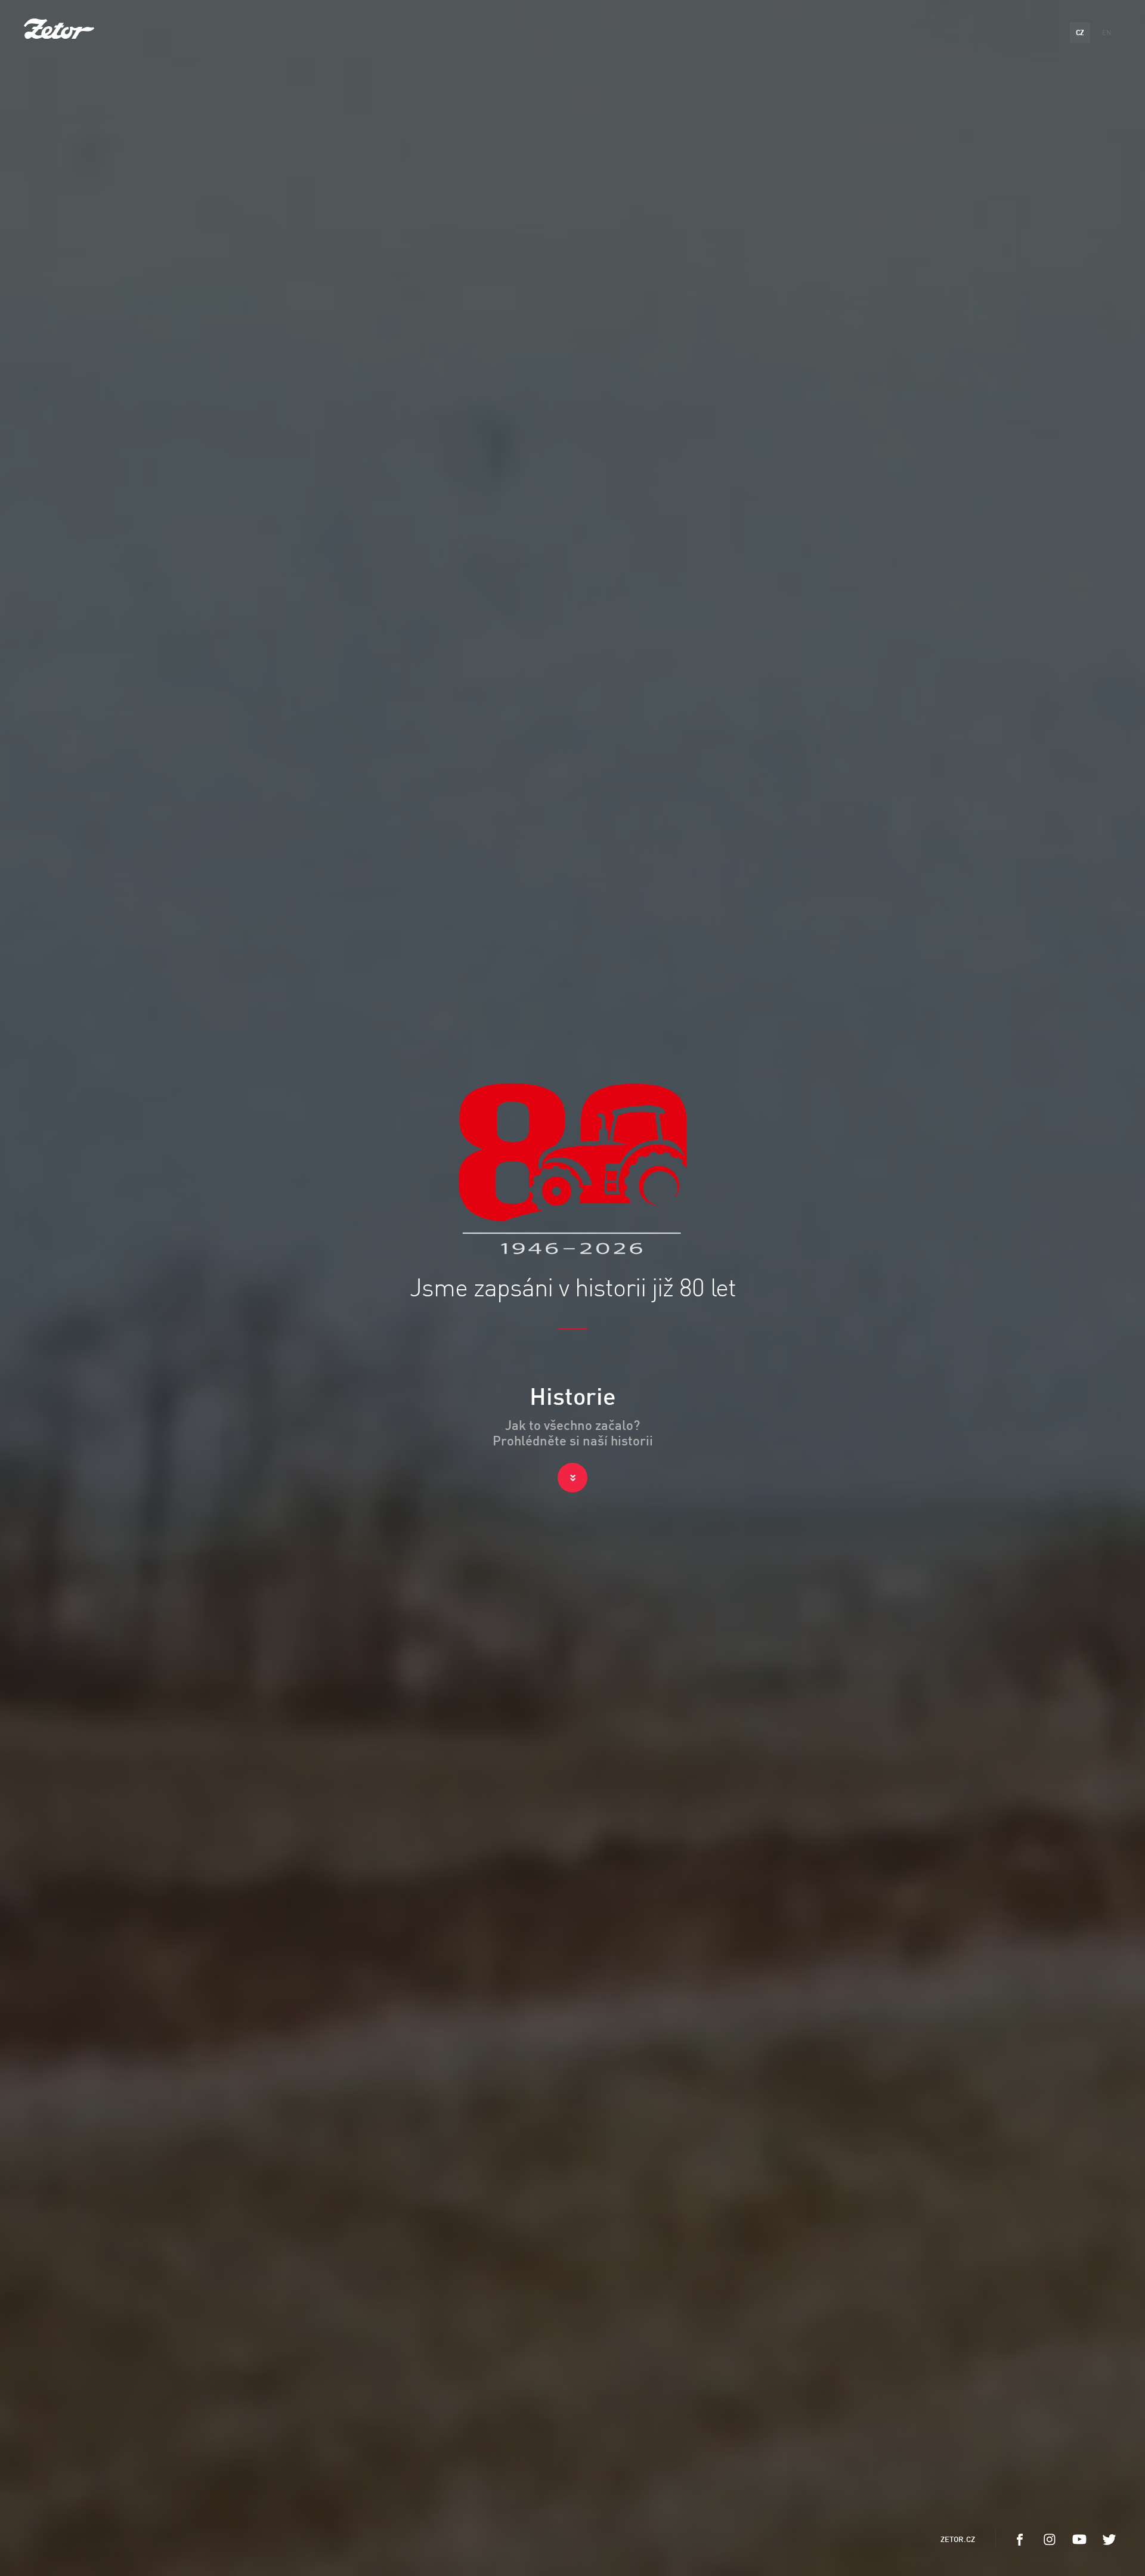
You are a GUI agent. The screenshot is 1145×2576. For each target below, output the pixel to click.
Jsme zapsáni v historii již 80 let (573, 1289)
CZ (1080, 32)
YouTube (1079, 2540)
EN (1107, 32)
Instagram (1050, 2540)
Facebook (1020, 2540)
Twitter (1109, 2540)
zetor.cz (958, 2539)
